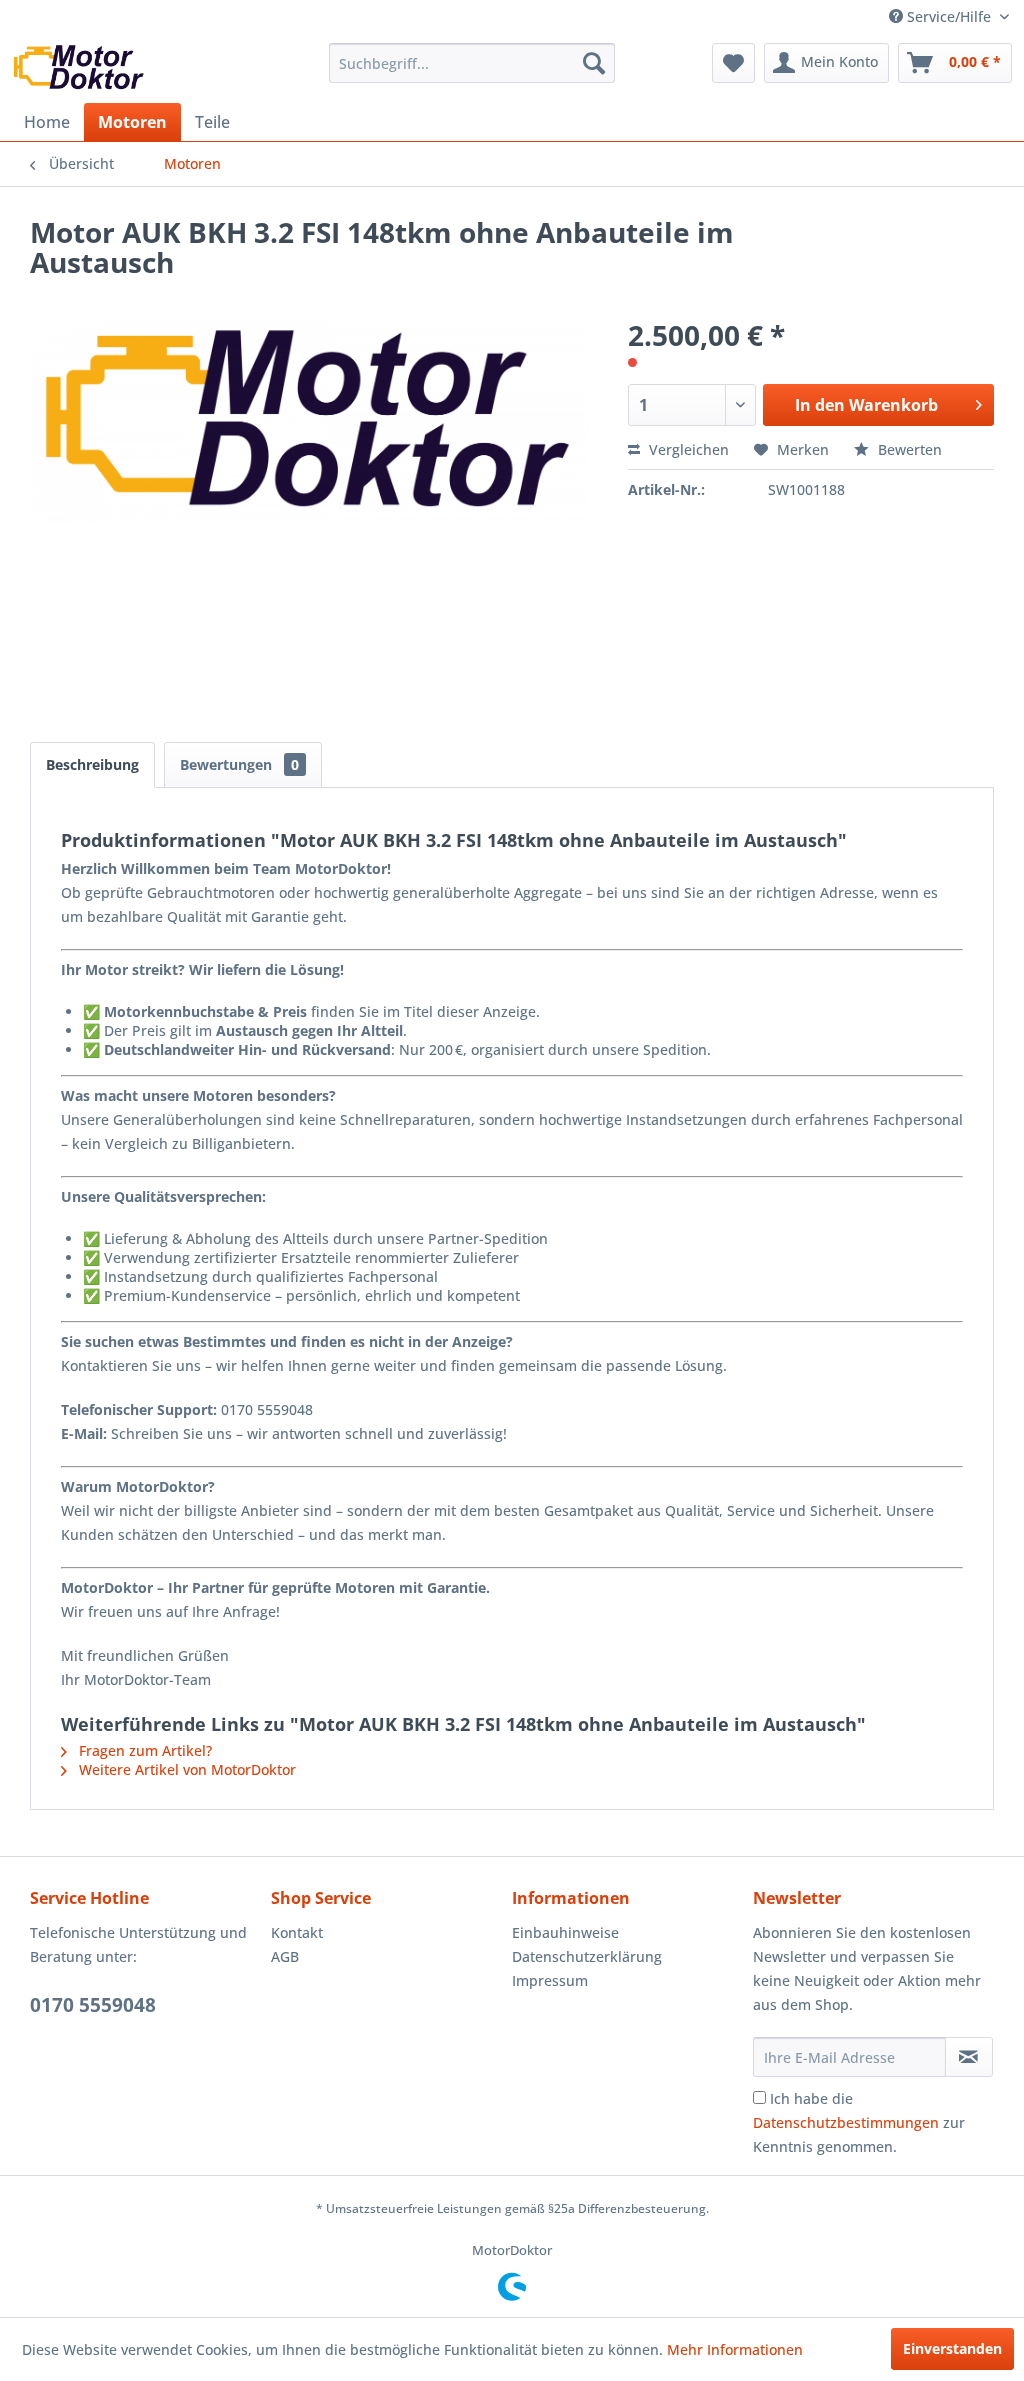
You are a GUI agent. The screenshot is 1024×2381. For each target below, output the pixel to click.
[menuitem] (472, 63)
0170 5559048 (93, 2005)
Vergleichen (687, 449)
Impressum (550, 1980)
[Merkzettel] (733, 63)
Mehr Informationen (735, 2349)
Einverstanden (952, 2348)
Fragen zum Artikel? (143, 1750)
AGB (285, 1956)
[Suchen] (594, 63)
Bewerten (908, 449)
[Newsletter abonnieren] (969, 2057)
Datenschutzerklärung (587, 1956)
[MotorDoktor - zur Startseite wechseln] (79, 68)
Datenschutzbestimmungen (846, 2122)
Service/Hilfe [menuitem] (949, 16)
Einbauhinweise (565, 1932)
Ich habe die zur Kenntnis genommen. (859, 2122)
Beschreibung (92, 764)
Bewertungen (239, 764)
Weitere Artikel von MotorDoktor (185, 1769)
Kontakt (297, 1932)
